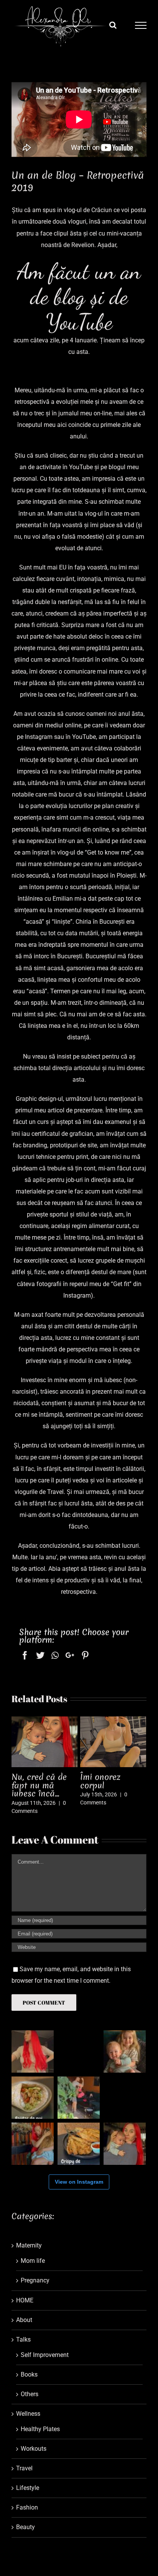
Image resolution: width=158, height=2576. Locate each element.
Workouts (34, 2449)
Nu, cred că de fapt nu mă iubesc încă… (39, 1785)
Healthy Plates (40, 2429)
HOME (25, 2300)
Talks (23, 2339)
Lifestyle (28, 2488)
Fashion (27, 2507)
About (24, 2320)
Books (29, 2374)
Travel (24, 2468)
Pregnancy (35, 2280)
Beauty (26, 2527)
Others (30, 2394)
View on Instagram (79, 2182)
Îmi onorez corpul (100, 1781)
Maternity (29, 2245)
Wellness (28, 2414)
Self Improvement (45, 2355)
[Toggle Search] (113, 25)
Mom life (33, 2261)
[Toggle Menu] (141, 25)
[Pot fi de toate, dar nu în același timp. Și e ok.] (79, 2052)
